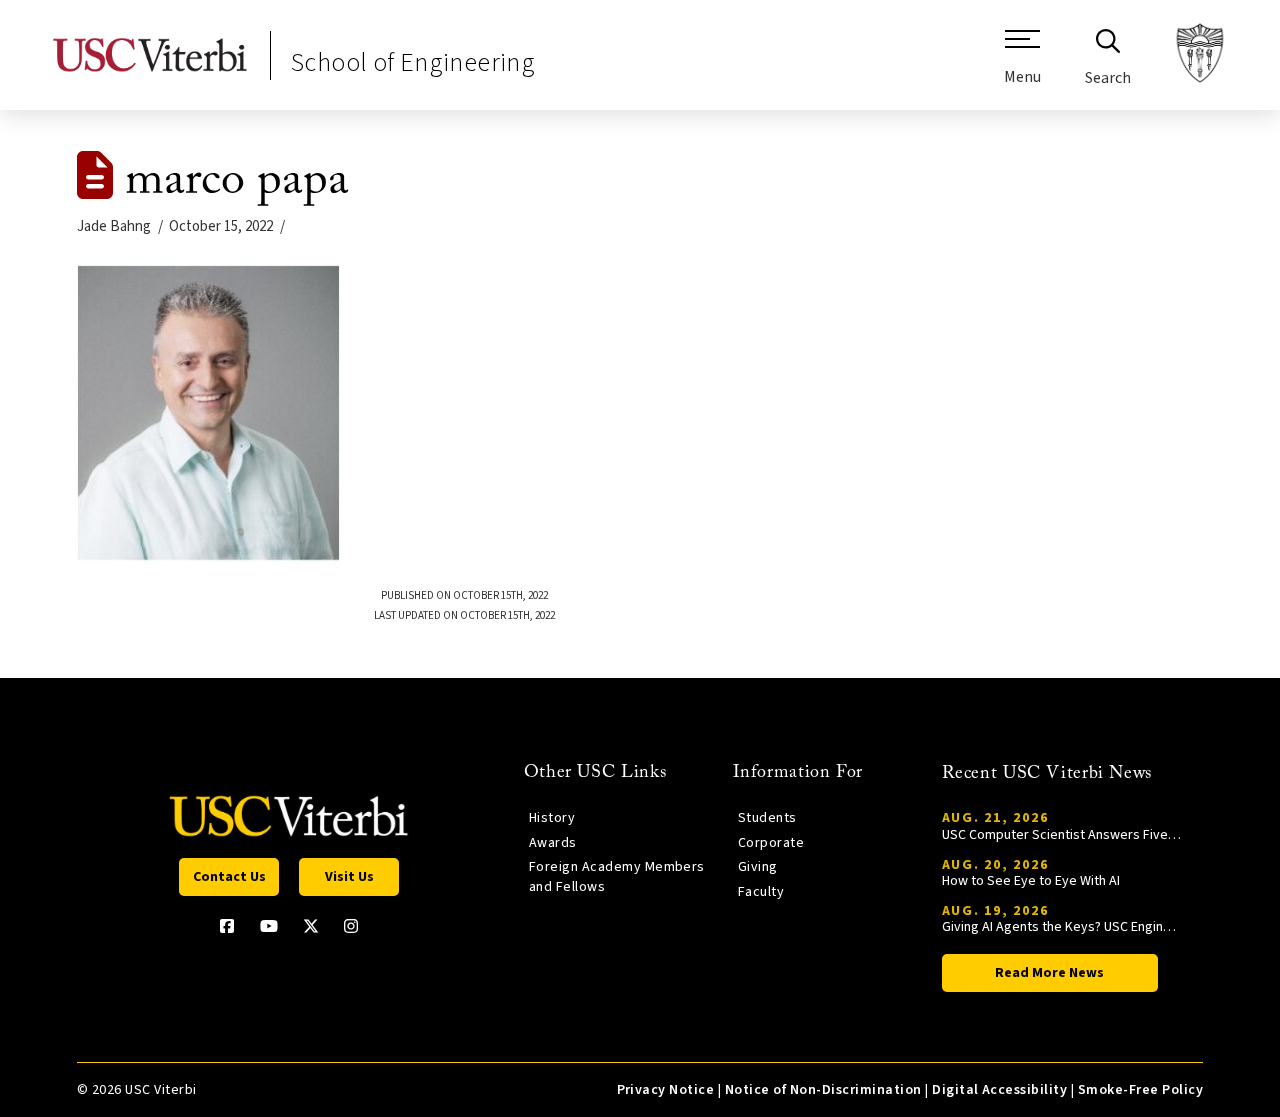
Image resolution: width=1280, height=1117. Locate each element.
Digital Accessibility (999, 1090)
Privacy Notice (666, 1090)
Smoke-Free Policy (1140, 1090)
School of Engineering (413, 62)
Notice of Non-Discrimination (823, 1090)
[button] (1022, 65)
